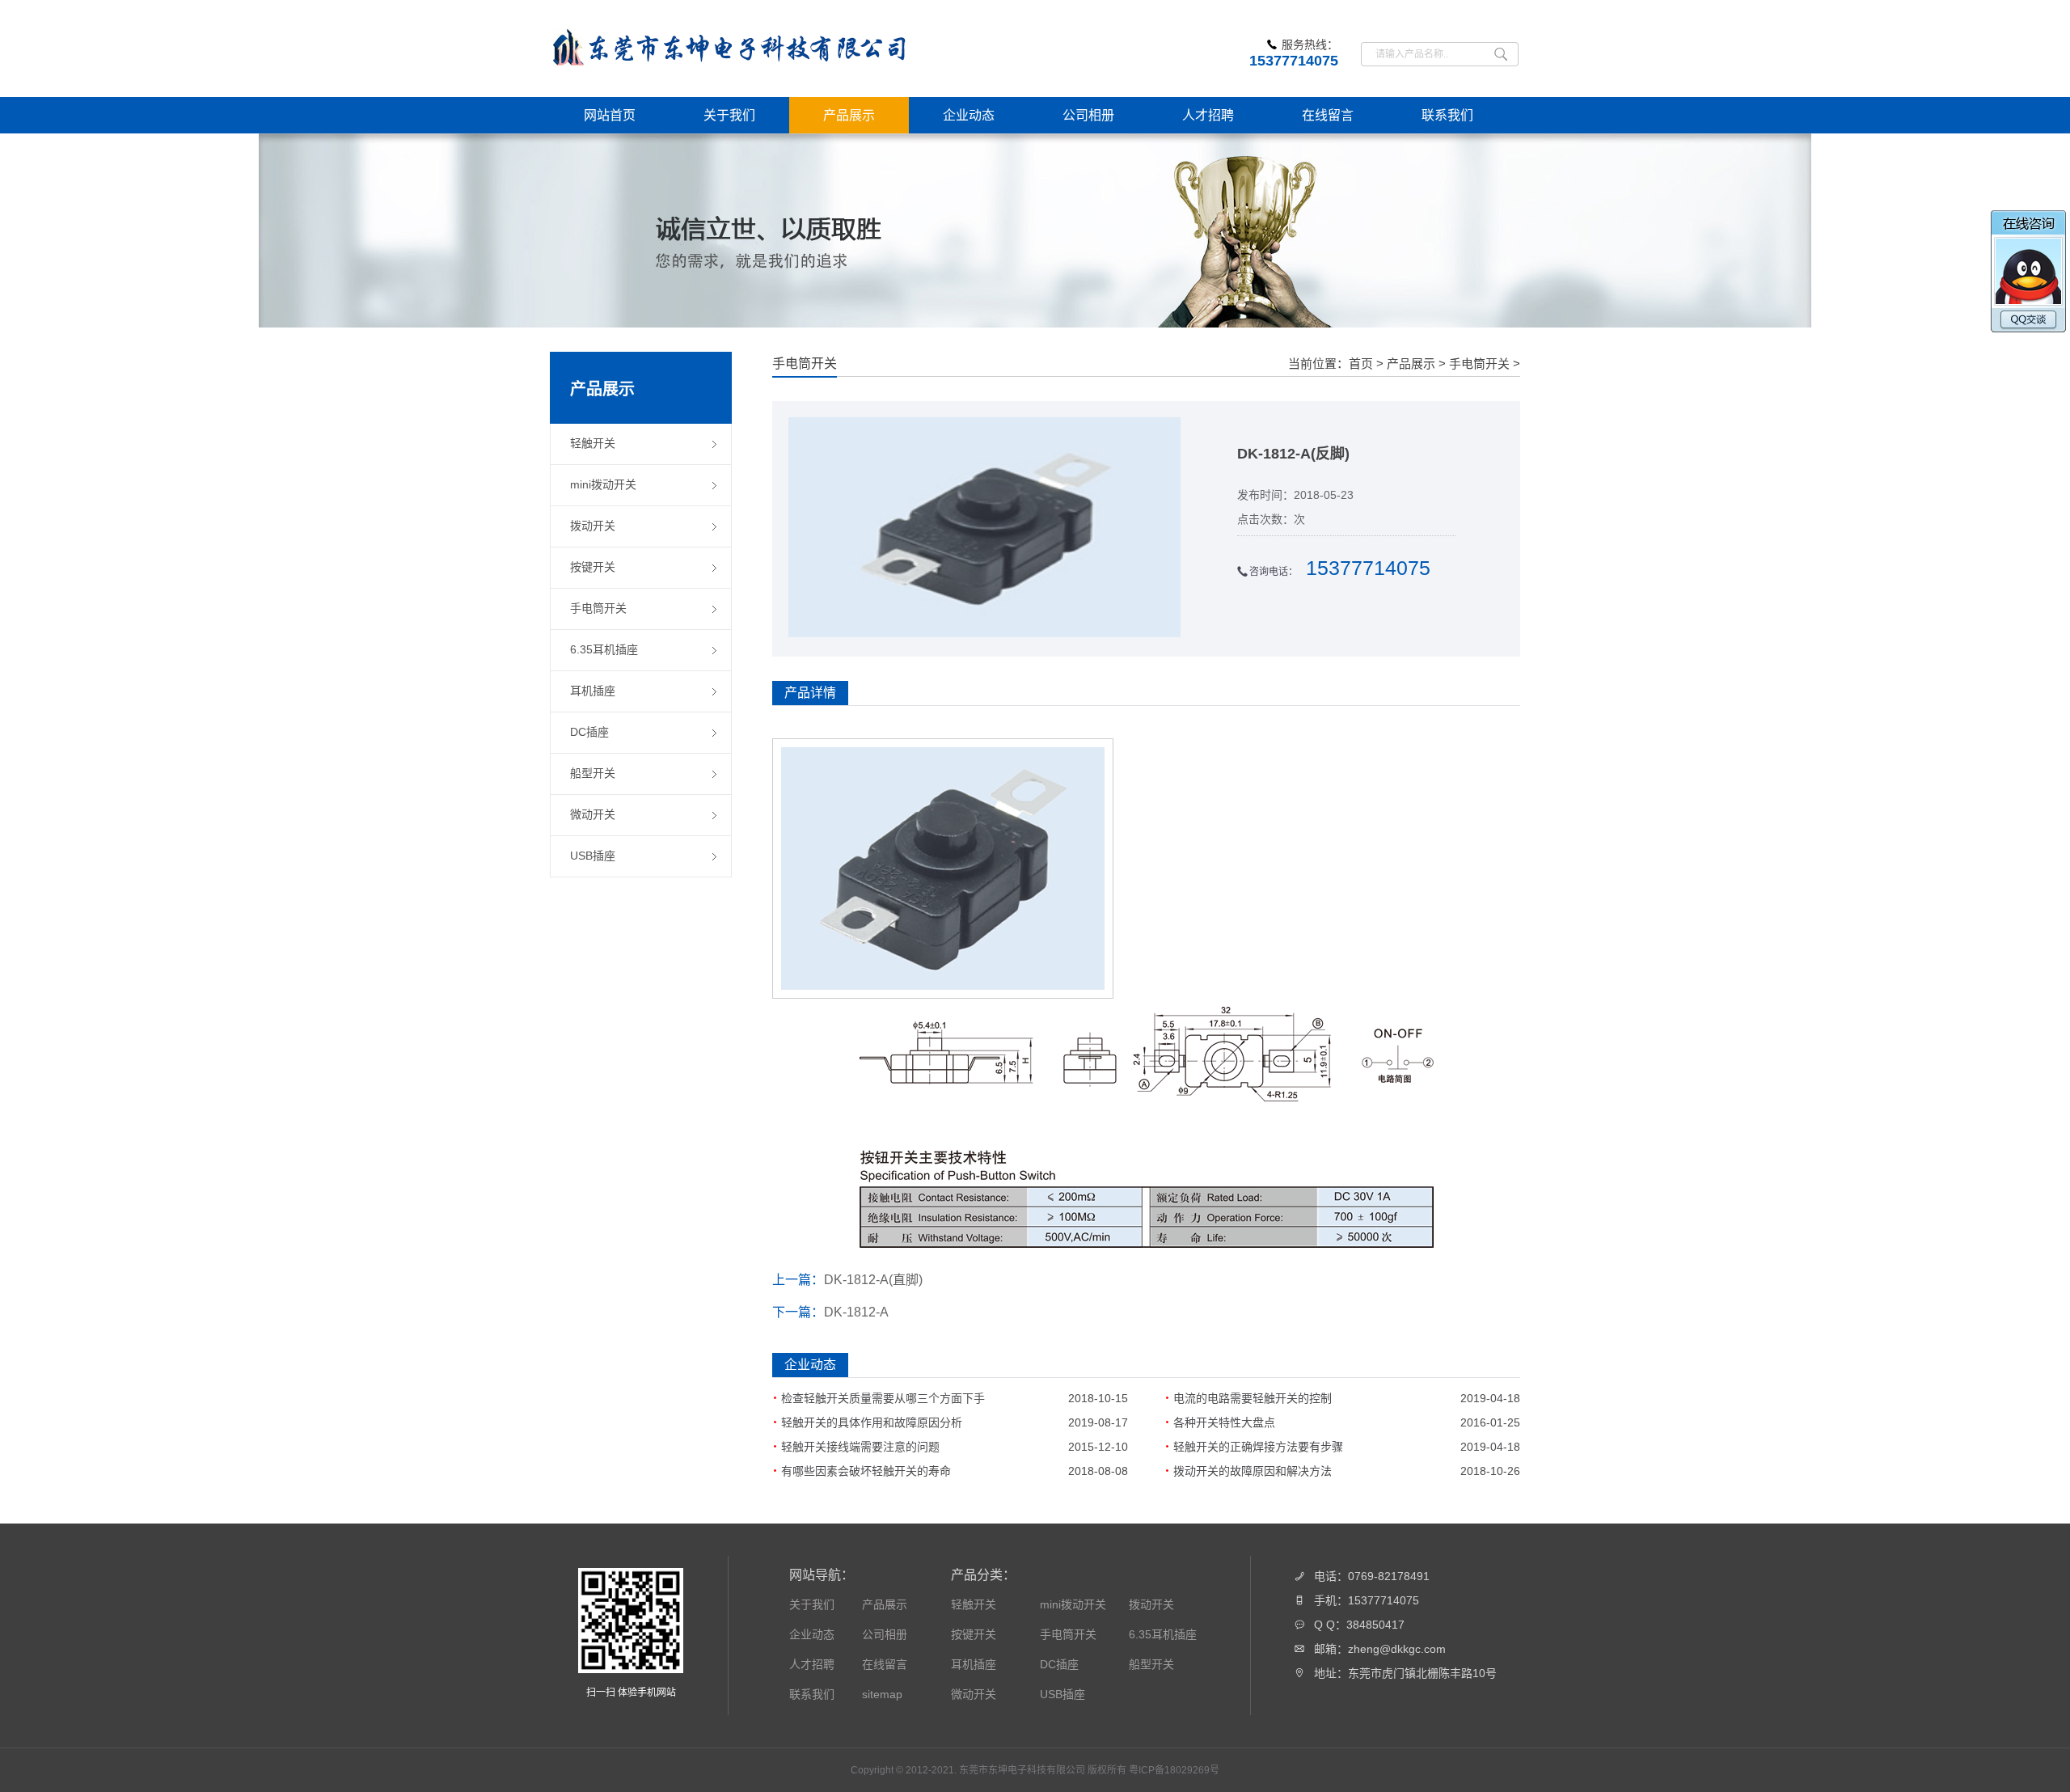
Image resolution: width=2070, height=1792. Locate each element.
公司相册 (885, 1634)
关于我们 (812, 1604)
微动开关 (974, 1694)
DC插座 (1059, 1664)
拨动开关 (1151, 1604)
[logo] (732, 49)
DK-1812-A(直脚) (873, 1280)
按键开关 (974, 1634)
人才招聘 (812, 1664)
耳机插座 (974, 1664)
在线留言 (885, 1664)
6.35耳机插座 (1163, 1634)
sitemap (882, 1694)
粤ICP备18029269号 (1174, 1770)
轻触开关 (974, 1604)
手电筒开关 (1479, 363)
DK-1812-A (856, 1312)
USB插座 (1062, 1694)
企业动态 (812, 1634)
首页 (1361, 363)
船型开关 (1151, 1664)
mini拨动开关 (1073, 1604)
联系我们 (812, 1694)
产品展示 (1411, 363)
